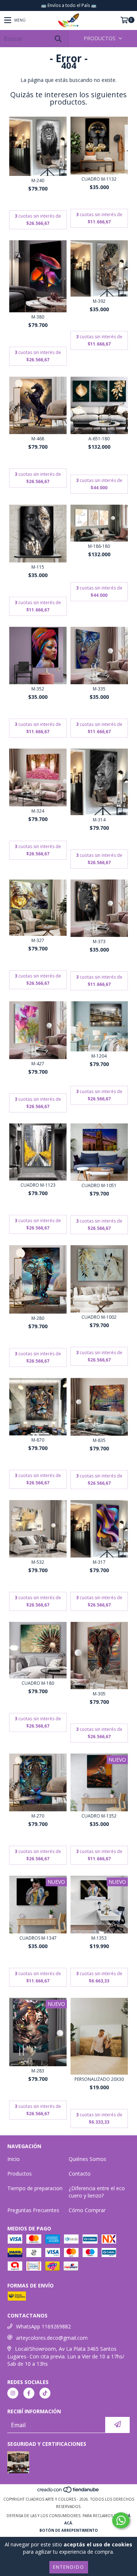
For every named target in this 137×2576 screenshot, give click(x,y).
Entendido (69, 2567)
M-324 (38, 811)
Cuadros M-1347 (38, 1938)
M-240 (38, 180)
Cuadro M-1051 (99, 1185)
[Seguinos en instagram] (13, 2393)
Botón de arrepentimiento (69, 2530)
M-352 (38, 689)
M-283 (38, 2071)
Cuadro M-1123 (38, 1185)
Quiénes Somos (87, 2159)
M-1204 (99, 1056)
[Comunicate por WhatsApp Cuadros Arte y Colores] (121, 2520)
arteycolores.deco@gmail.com (52, 2338)
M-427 (38, 1064)
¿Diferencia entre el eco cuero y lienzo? (97, 2192)
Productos (20, 2174)
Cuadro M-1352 (99, 1816)
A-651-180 (99, 439)
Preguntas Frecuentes (33, 2210)
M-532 (38, 1562)
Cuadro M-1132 (99, 179)
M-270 (38, 1816)
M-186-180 (99, 546)
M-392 (99, 301)
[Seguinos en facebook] (29, 2393)
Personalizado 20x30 (99, 2079)
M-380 (38, 317)
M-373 (99, 941)
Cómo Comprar (87, 2210)
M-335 (99, 689)
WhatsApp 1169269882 (43, 2326)
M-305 (99, 1694)
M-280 (38, 1318)
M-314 (99, 820)
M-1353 (99, 1938)
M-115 (38, 567)
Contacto (80, 2174)
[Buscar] (58, 39)
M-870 (38, 1440)
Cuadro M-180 (38, 1683)
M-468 (38, 439)
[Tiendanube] (68, 2492)
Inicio (14, 2159)
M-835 (99, 1440)
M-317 (99, 1562)
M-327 (38, 940)
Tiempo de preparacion (35, 2188)
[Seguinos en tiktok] (45, 2393)
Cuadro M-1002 (99, 1317)
